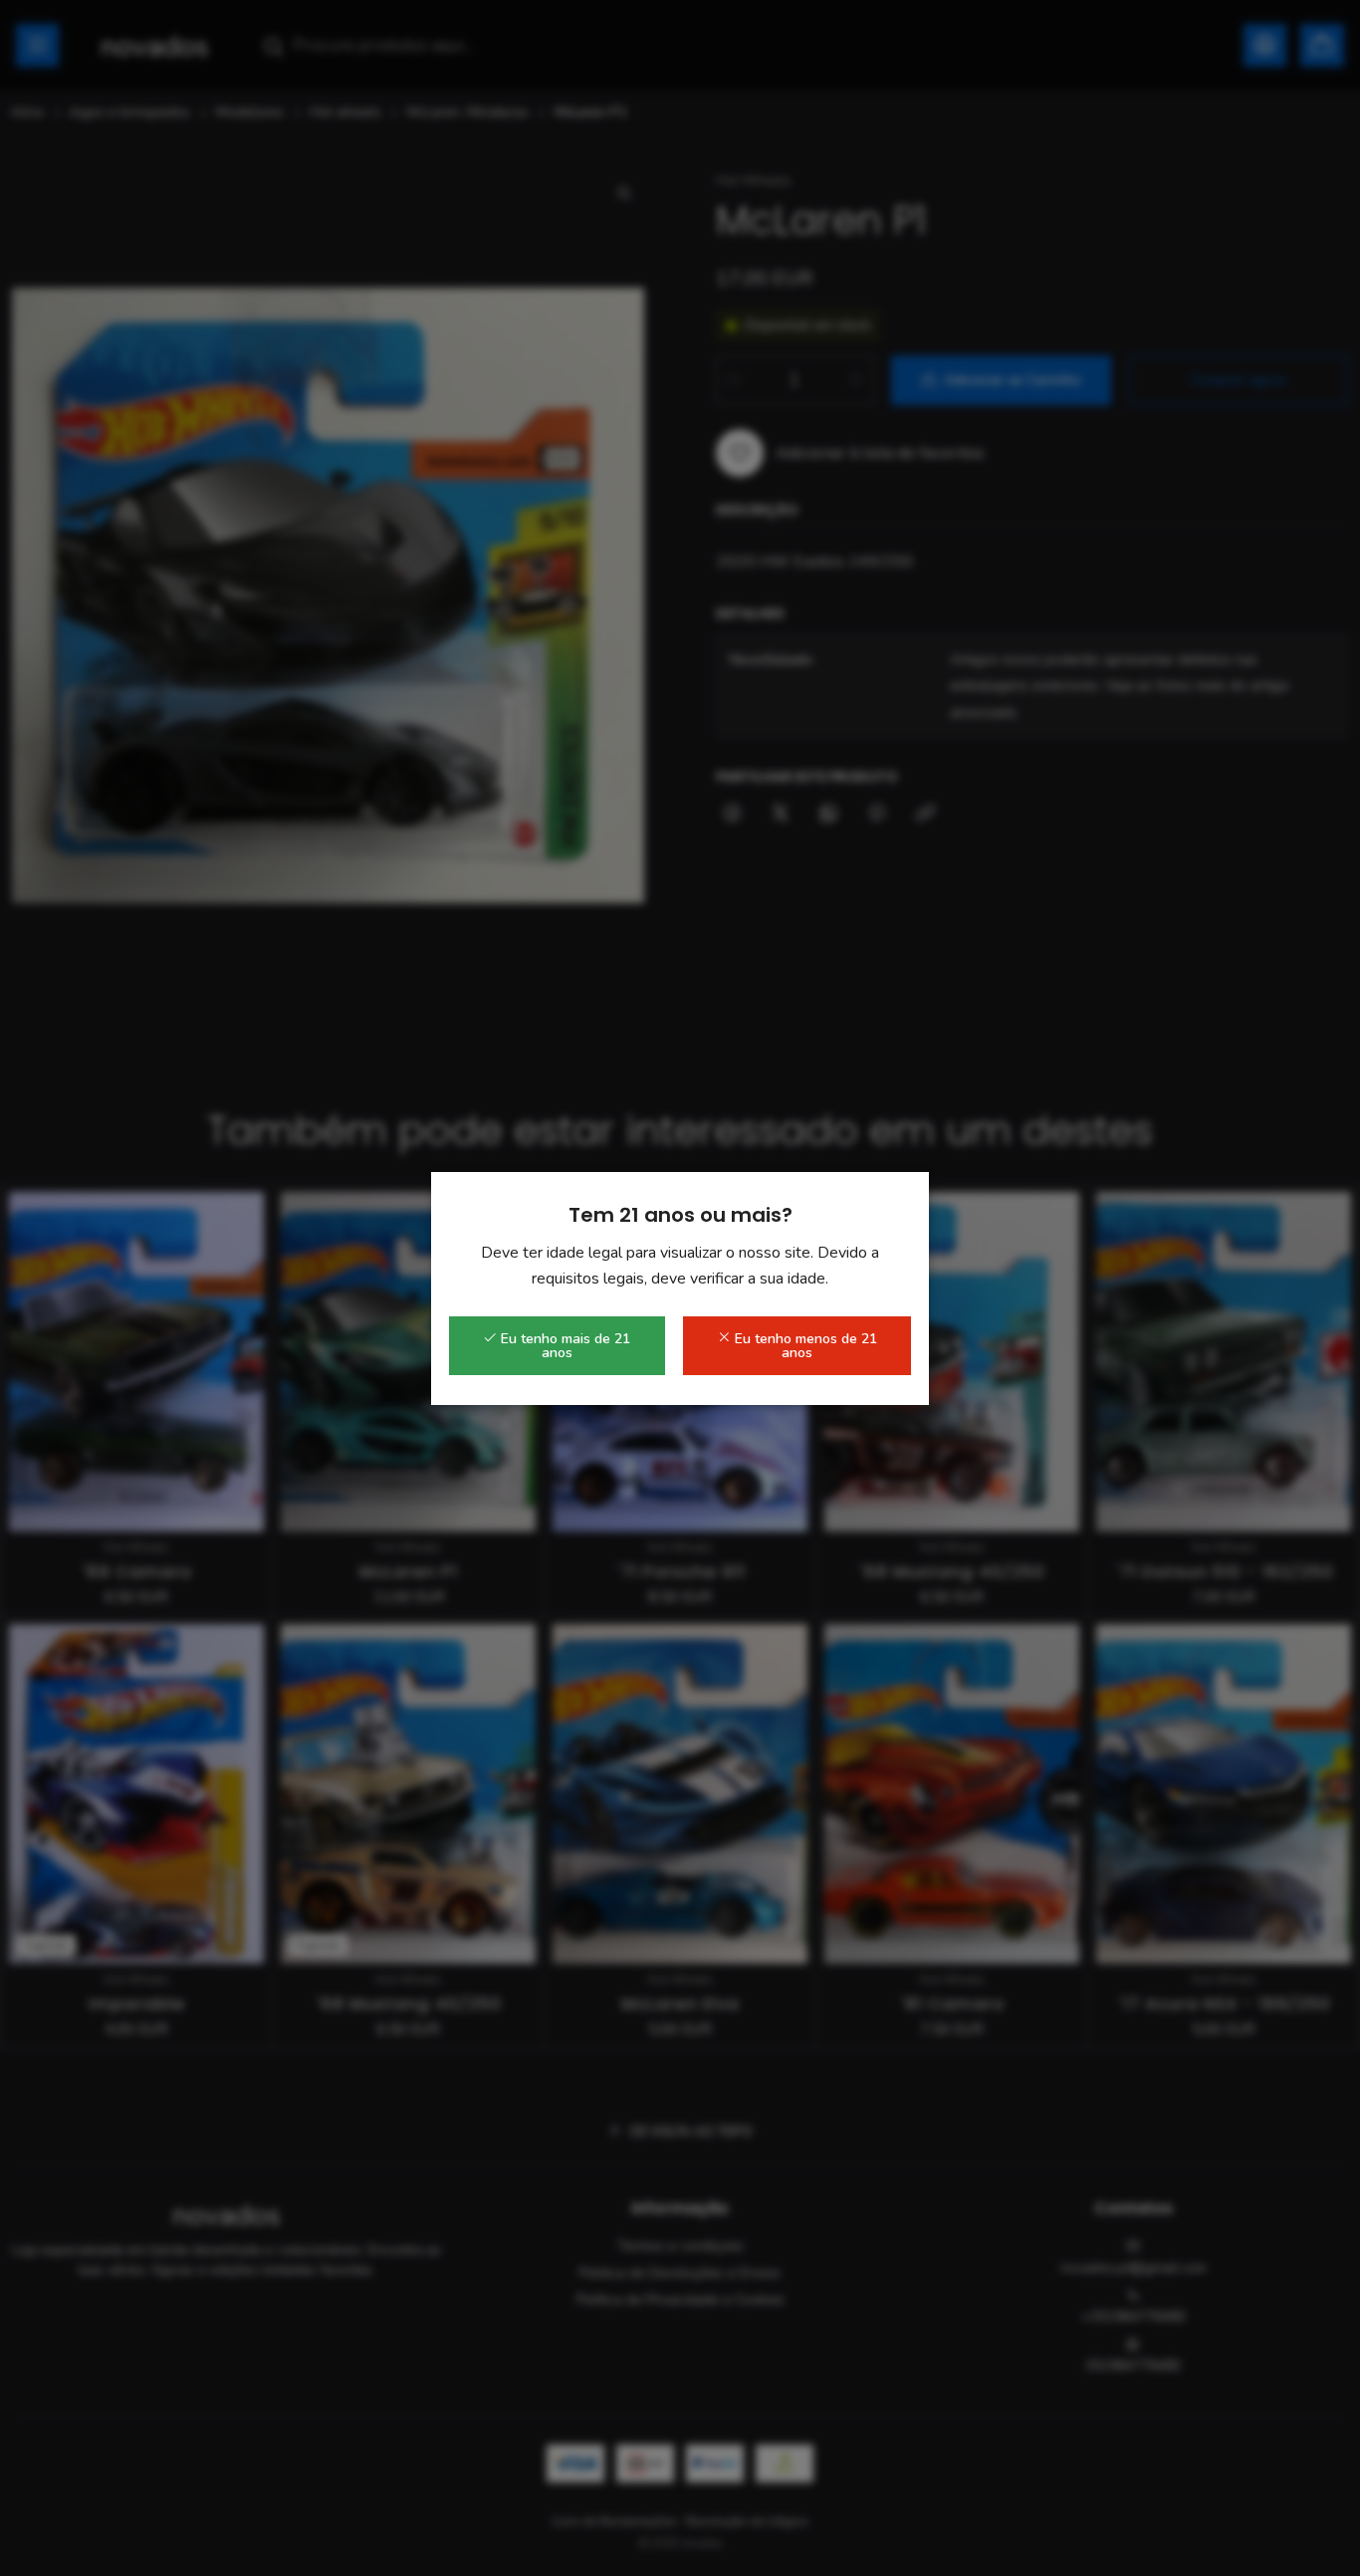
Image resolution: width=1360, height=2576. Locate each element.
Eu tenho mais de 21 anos (564, 1346)
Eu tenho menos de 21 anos (804, 1346)
